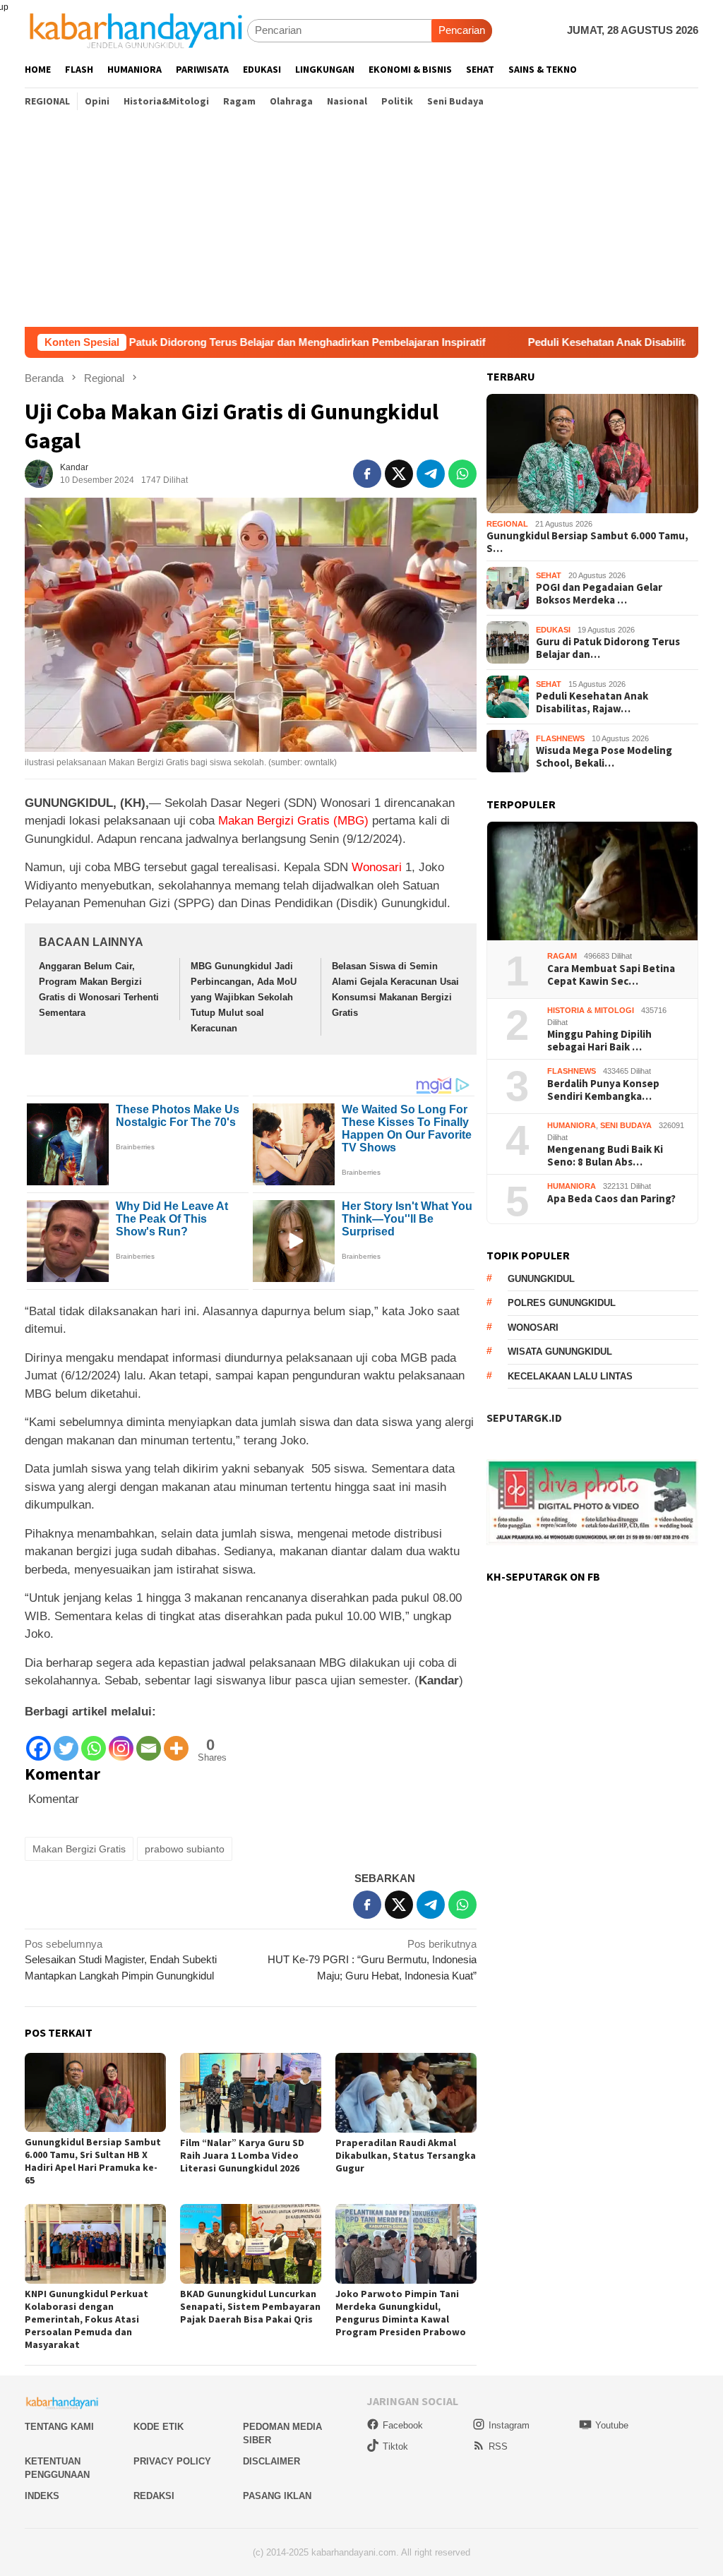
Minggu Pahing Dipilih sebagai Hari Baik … (599, 1041)
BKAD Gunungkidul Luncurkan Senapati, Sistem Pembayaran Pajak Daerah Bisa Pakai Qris (250, 2306)
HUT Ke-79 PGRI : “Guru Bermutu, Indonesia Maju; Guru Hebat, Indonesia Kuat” (372, 1960)
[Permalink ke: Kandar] (39, 473)
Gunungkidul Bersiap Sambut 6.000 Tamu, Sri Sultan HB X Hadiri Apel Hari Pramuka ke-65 (93, 2161)
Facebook (403, 2425)
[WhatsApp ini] (462, 474)
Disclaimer (271, 2461)
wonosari (533, 1328)
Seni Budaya (626, 1125)
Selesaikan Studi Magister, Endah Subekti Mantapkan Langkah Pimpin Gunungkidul (121, 1960)
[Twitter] (66, 1741)
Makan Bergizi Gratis (79, 1849)
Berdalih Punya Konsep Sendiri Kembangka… (603, 1090)
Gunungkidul (541, 1279)
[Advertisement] (361, 221)
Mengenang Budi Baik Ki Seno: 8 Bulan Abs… (605, 1156)
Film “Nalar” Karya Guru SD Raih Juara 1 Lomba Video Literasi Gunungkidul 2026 (242, 2155)
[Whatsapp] (94, 1741)
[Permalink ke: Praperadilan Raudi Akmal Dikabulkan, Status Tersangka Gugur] (406, 2093)
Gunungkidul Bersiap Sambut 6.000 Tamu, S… (587, 542)
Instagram (509, 2425)
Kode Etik (159, 2427)
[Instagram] (121, 1741)
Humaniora (572, 1125)
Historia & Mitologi (591, 1010)
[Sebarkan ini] (367, 474)
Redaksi (154, 2496)
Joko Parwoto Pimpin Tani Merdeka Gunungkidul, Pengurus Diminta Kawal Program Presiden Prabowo (401, 2313)
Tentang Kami (59, 2427)
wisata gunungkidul (560, 1352)
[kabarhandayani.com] (136, 30)
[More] (176, 1741)
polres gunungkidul (562, 1303)
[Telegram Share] (431, 474)
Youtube (612, 2425)
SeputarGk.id (524, 1418)
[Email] (149, 1741)
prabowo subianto (185, 1849)
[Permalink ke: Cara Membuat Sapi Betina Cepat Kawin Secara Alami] (592, 881)
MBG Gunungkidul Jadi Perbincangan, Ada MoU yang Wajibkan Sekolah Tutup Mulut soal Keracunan (244, 997)
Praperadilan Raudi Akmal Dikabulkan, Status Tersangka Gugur (406, 2155)
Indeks (42, 2496)
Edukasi (553, 630)
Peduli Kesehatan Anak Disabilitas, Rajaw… (592, 702)
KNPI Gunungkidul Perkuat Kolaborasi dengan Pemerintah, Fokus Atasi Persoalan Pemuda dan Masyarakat (86, 2319)
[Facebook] (38, 1741)
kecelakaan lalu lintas (570, 1376)
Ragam (562, 956)
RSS (498, 2446)
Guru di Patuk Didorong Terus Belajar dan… (608, 648)
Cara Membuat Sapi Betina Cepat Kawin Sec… (611, 975)
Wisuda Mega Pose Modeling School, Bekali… (604, 757)
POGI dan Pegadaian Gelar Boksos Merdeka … (599, 594)
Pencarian (462, 30)
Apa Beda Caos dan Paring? (611, 1199)
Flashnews (560, 738)
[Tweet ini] (399, 474)
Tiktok (395, 2446)
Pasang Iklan (277, 2496)
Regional (507, 524)
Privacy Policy (172, 2461)
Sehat (549, 575)
